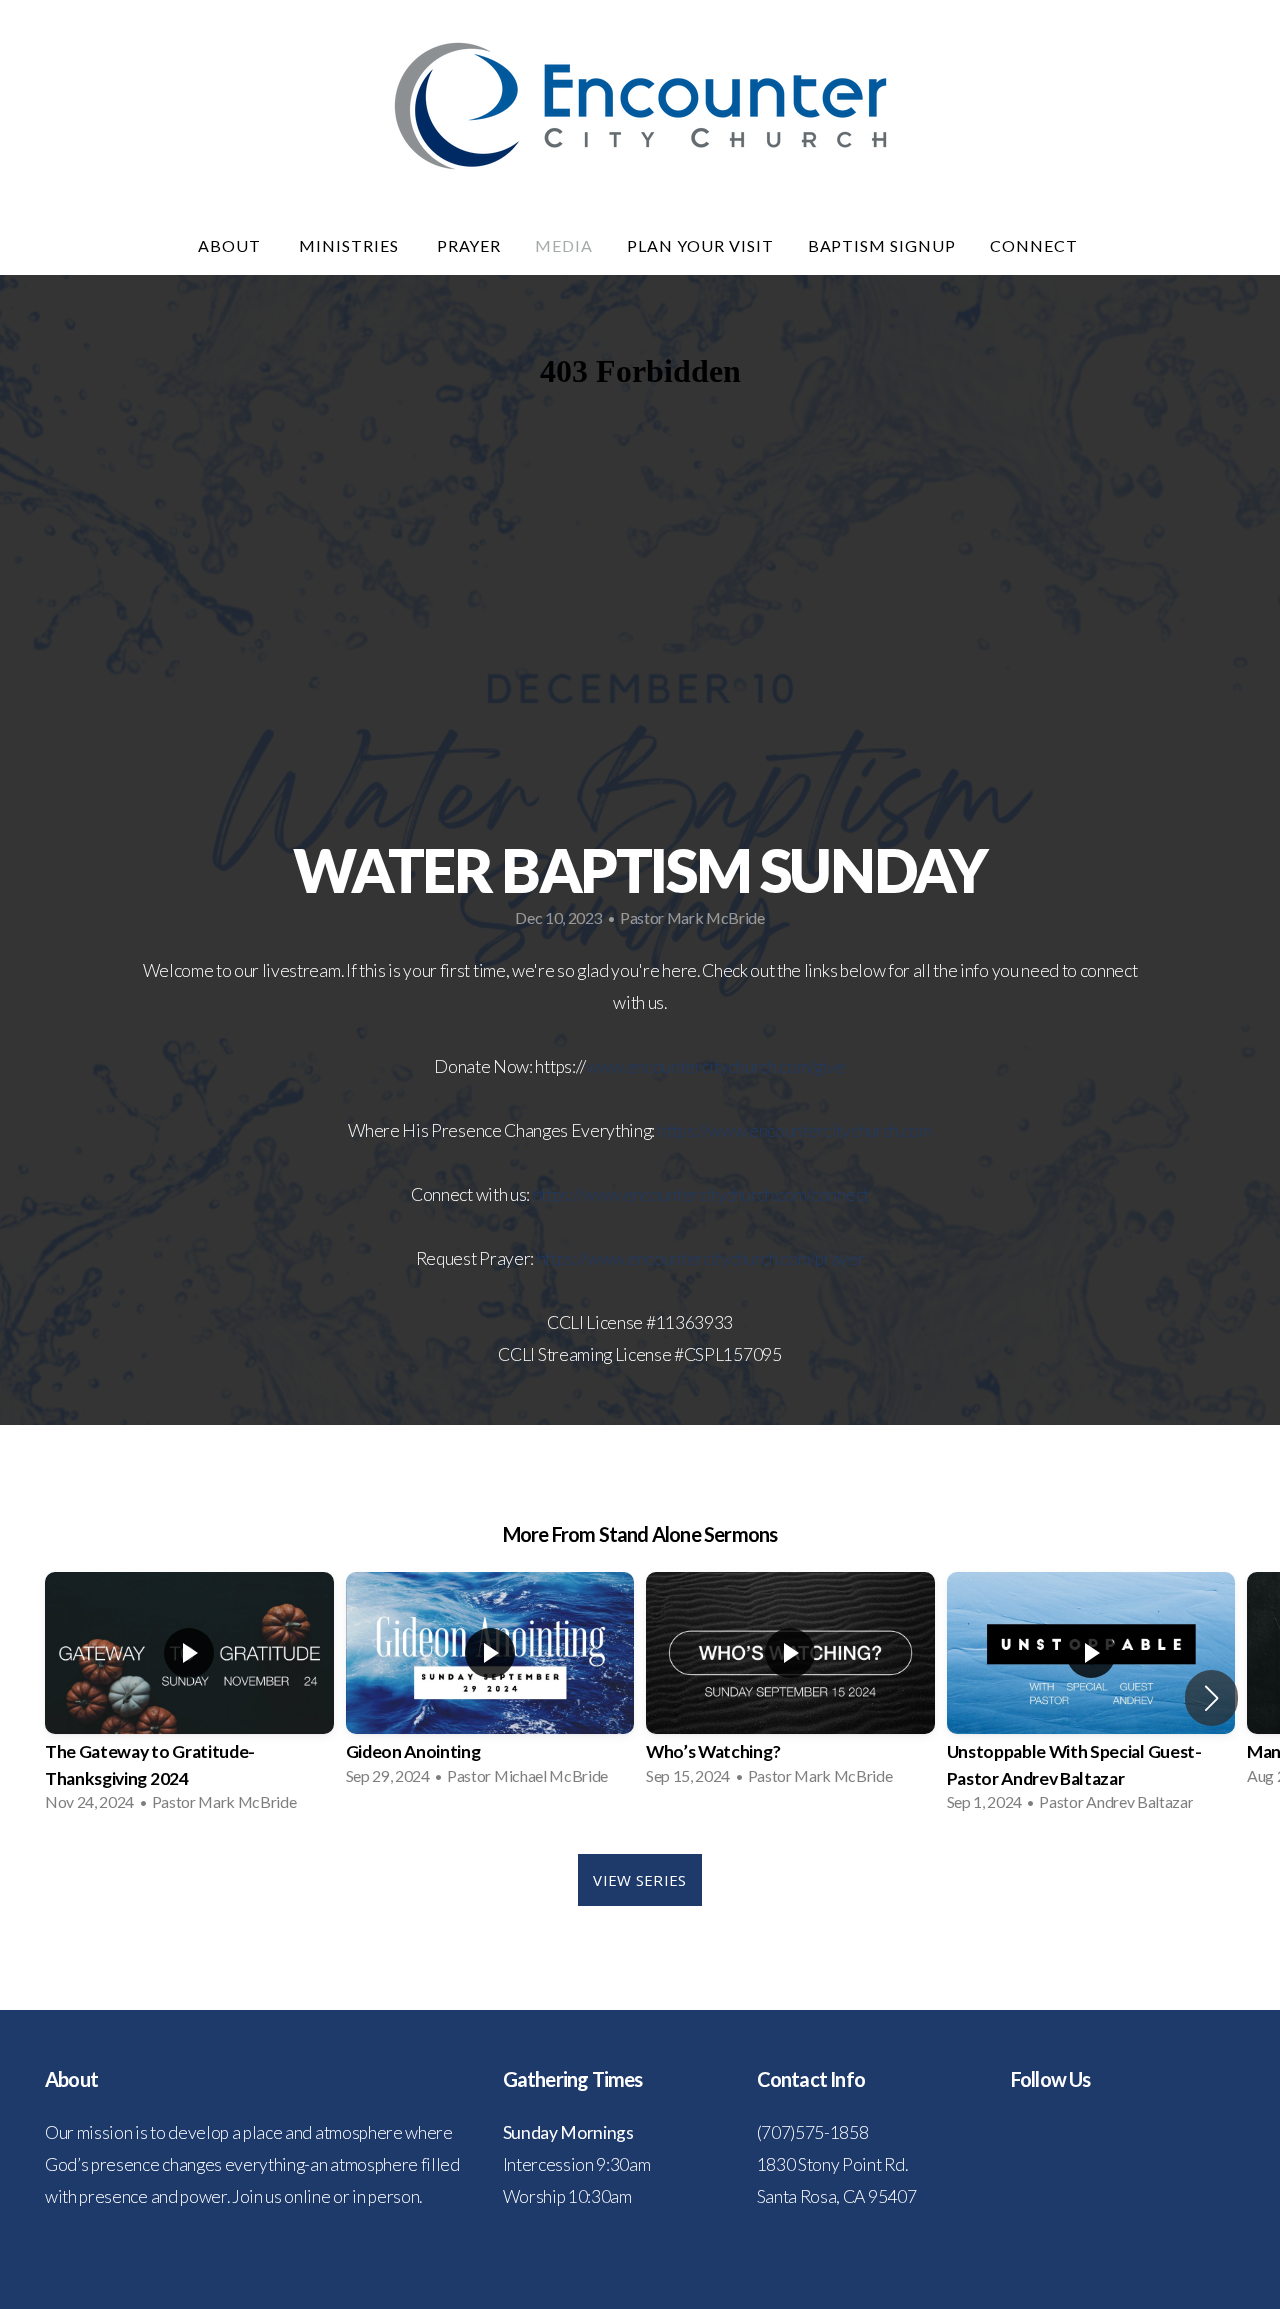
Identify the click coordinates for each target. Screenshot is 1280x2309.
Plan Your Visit (700, 245)
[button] (1211, 1698)
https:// (683, 1130)
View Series (639, 1880)
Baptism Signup (882, 245)
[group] (189, 1698)
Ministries (351, 245)
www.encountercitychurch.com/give (716, 1066)
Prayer (469, 245)
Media (564, 245)
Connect (1036, 245)
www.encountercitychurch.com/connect (726, 1194)
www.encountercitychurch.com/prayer (725, 1258)
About (231, 245)
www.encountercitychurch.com (819, 1130)
